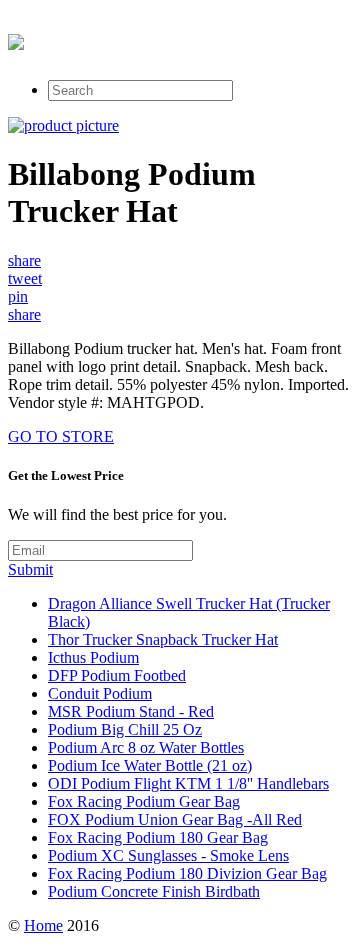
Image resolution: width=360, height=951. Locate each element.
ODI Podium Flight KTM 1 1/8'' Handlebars (188, 783)
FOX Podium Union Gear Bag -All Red (175, 819)
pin (18, 296)
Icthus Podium (93, 657)
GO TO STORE (61, 436)
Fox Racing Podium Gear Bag (144, 801)
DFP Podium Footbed (117, 675)
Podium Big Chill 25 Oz (125, 729)
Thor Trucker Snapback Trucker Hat (163, 639)
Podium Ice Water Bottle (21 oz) (150, 765)
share (24, 260)
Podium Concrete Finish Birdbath (154, 891)
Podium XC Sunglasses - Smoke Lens (168, 855)
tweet (25, 278)
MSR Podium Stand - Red (131, 711)
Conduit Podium (100, 693)
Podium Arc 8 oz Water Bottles (146, 747)
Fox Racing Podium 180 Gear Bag (158, 837)
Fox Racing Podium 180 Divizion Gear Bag (187, 873)
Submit (30, 569)
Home (43, 925)
